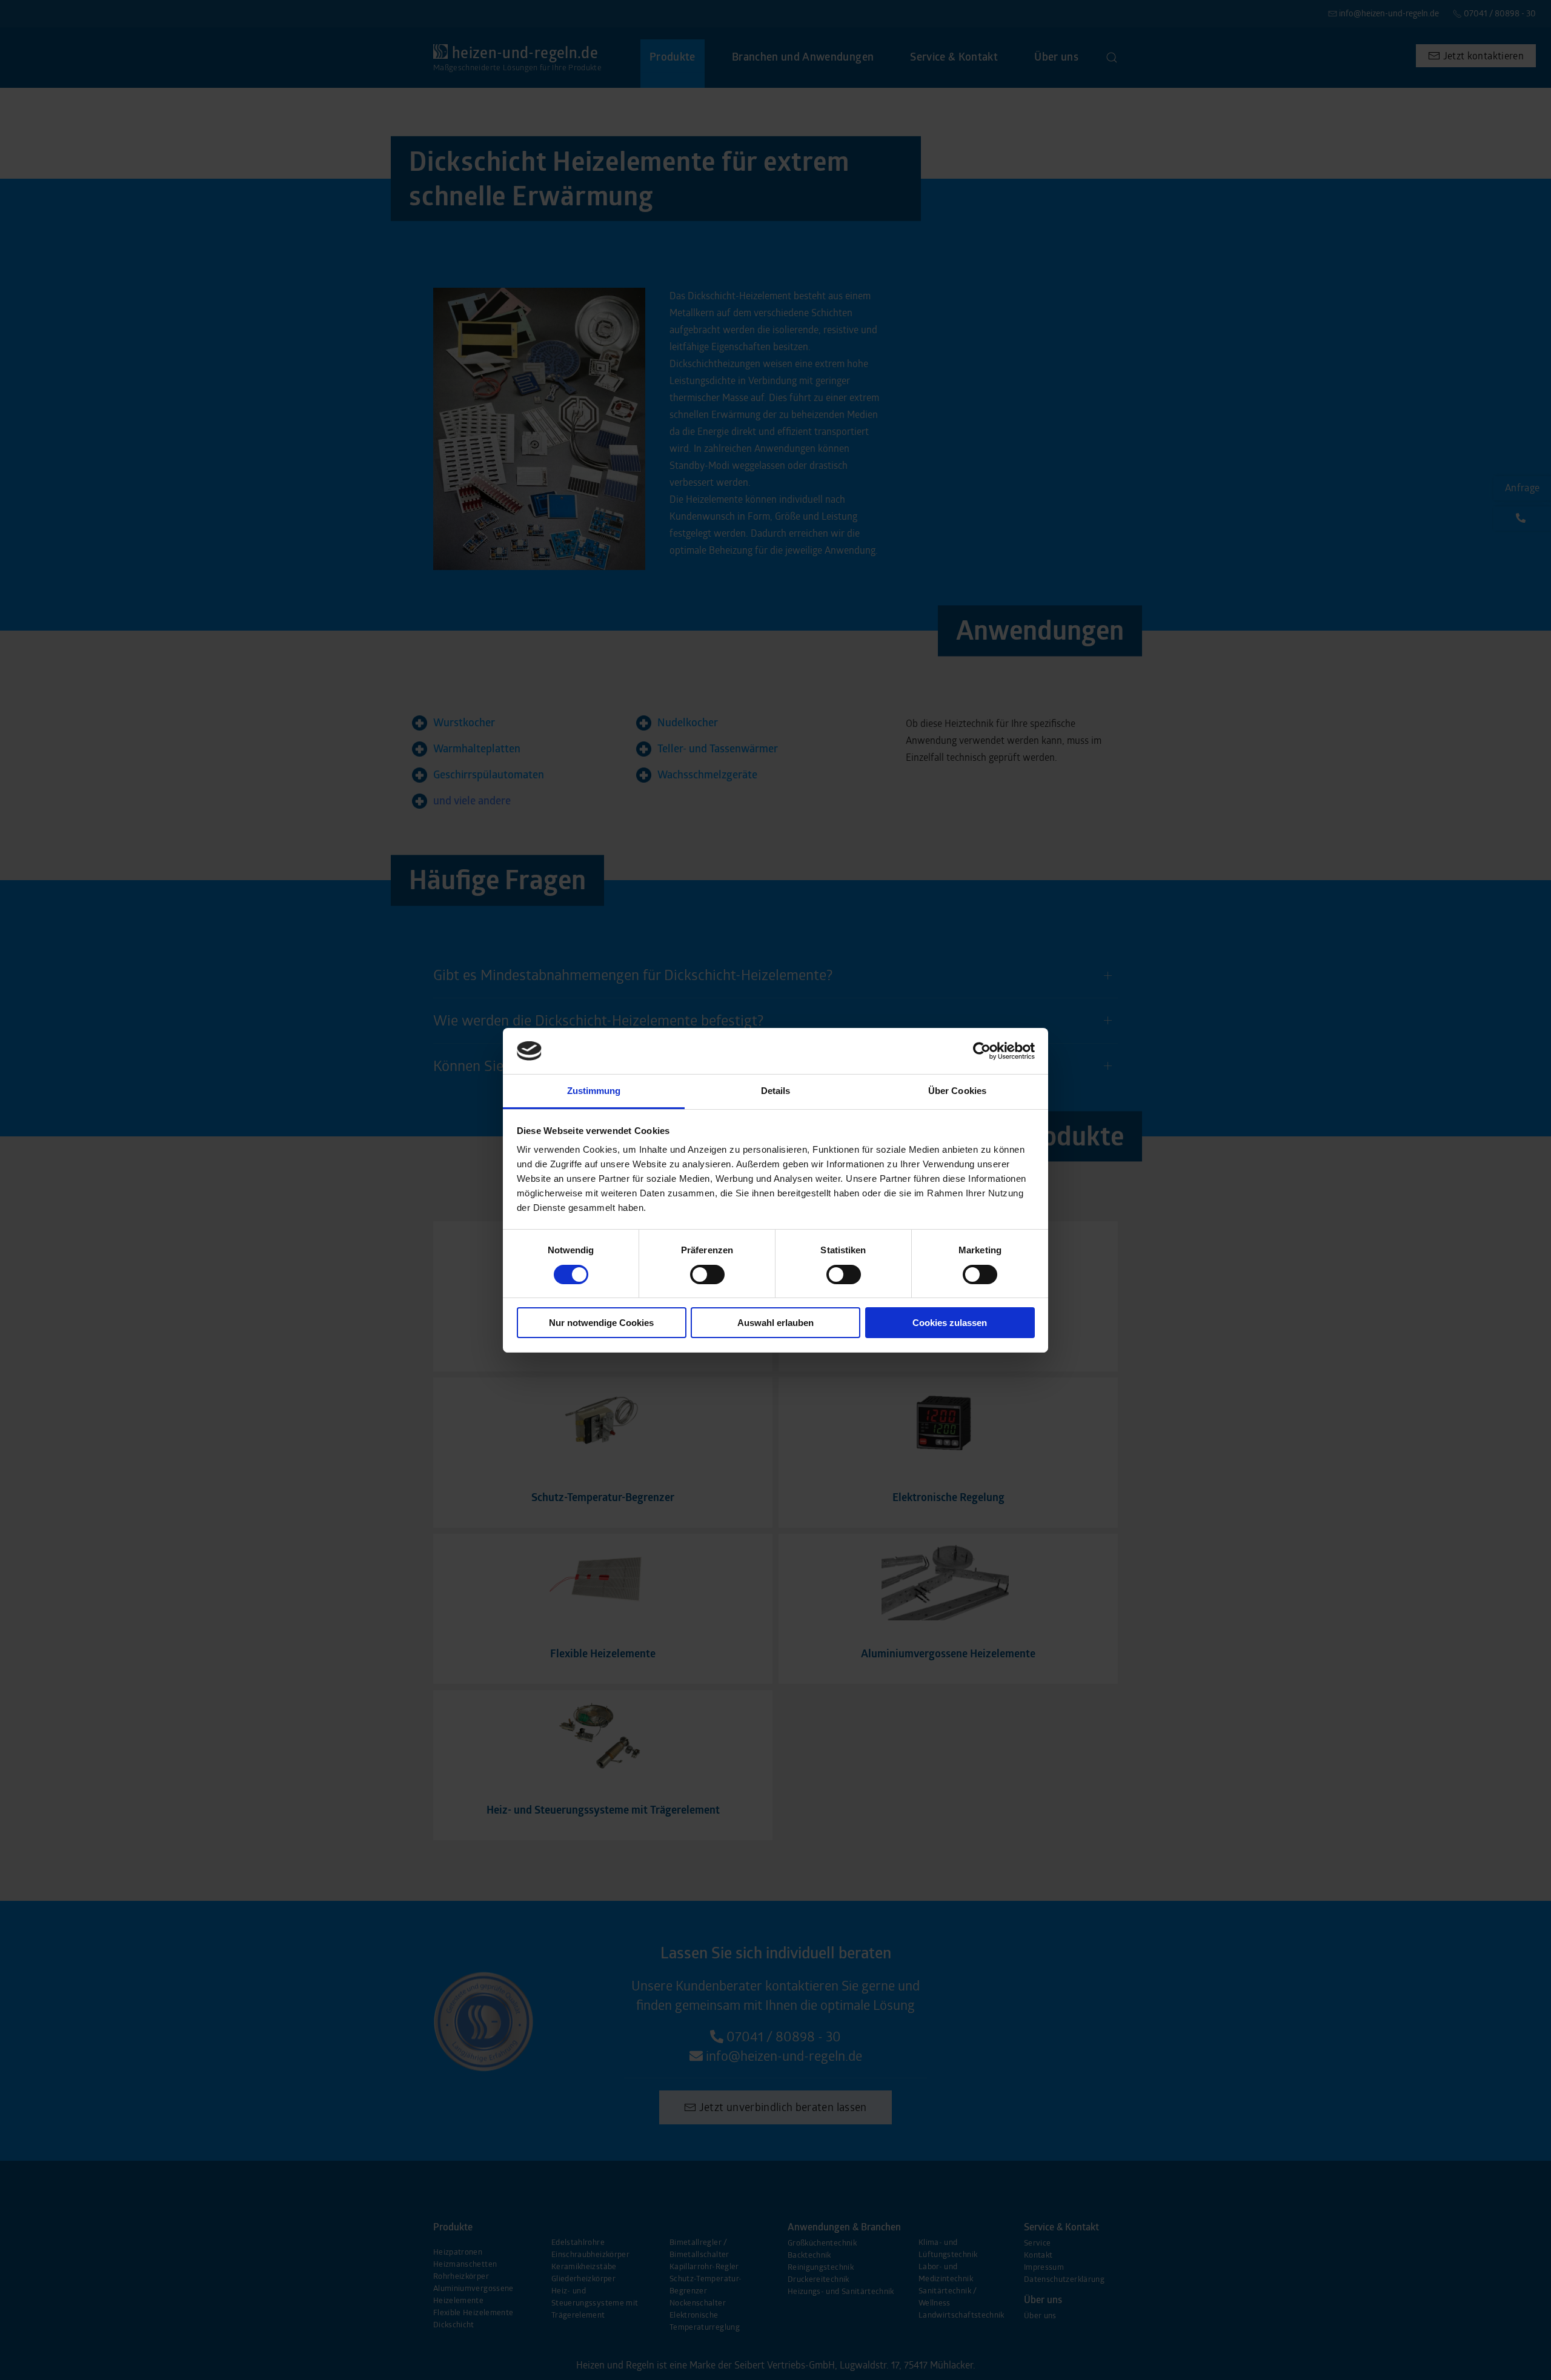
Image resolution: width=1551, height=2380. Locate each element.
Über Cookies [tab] (957, 1091)
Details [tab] (776, 1091)
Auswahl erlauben (775, 1323)
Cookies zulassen (950, 1323)
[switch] (707, 1275)
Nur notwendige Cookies (601, 1323)
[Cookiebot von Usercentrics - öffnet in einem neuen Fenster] (982, 1051)
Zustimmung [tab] (594, 1091)
